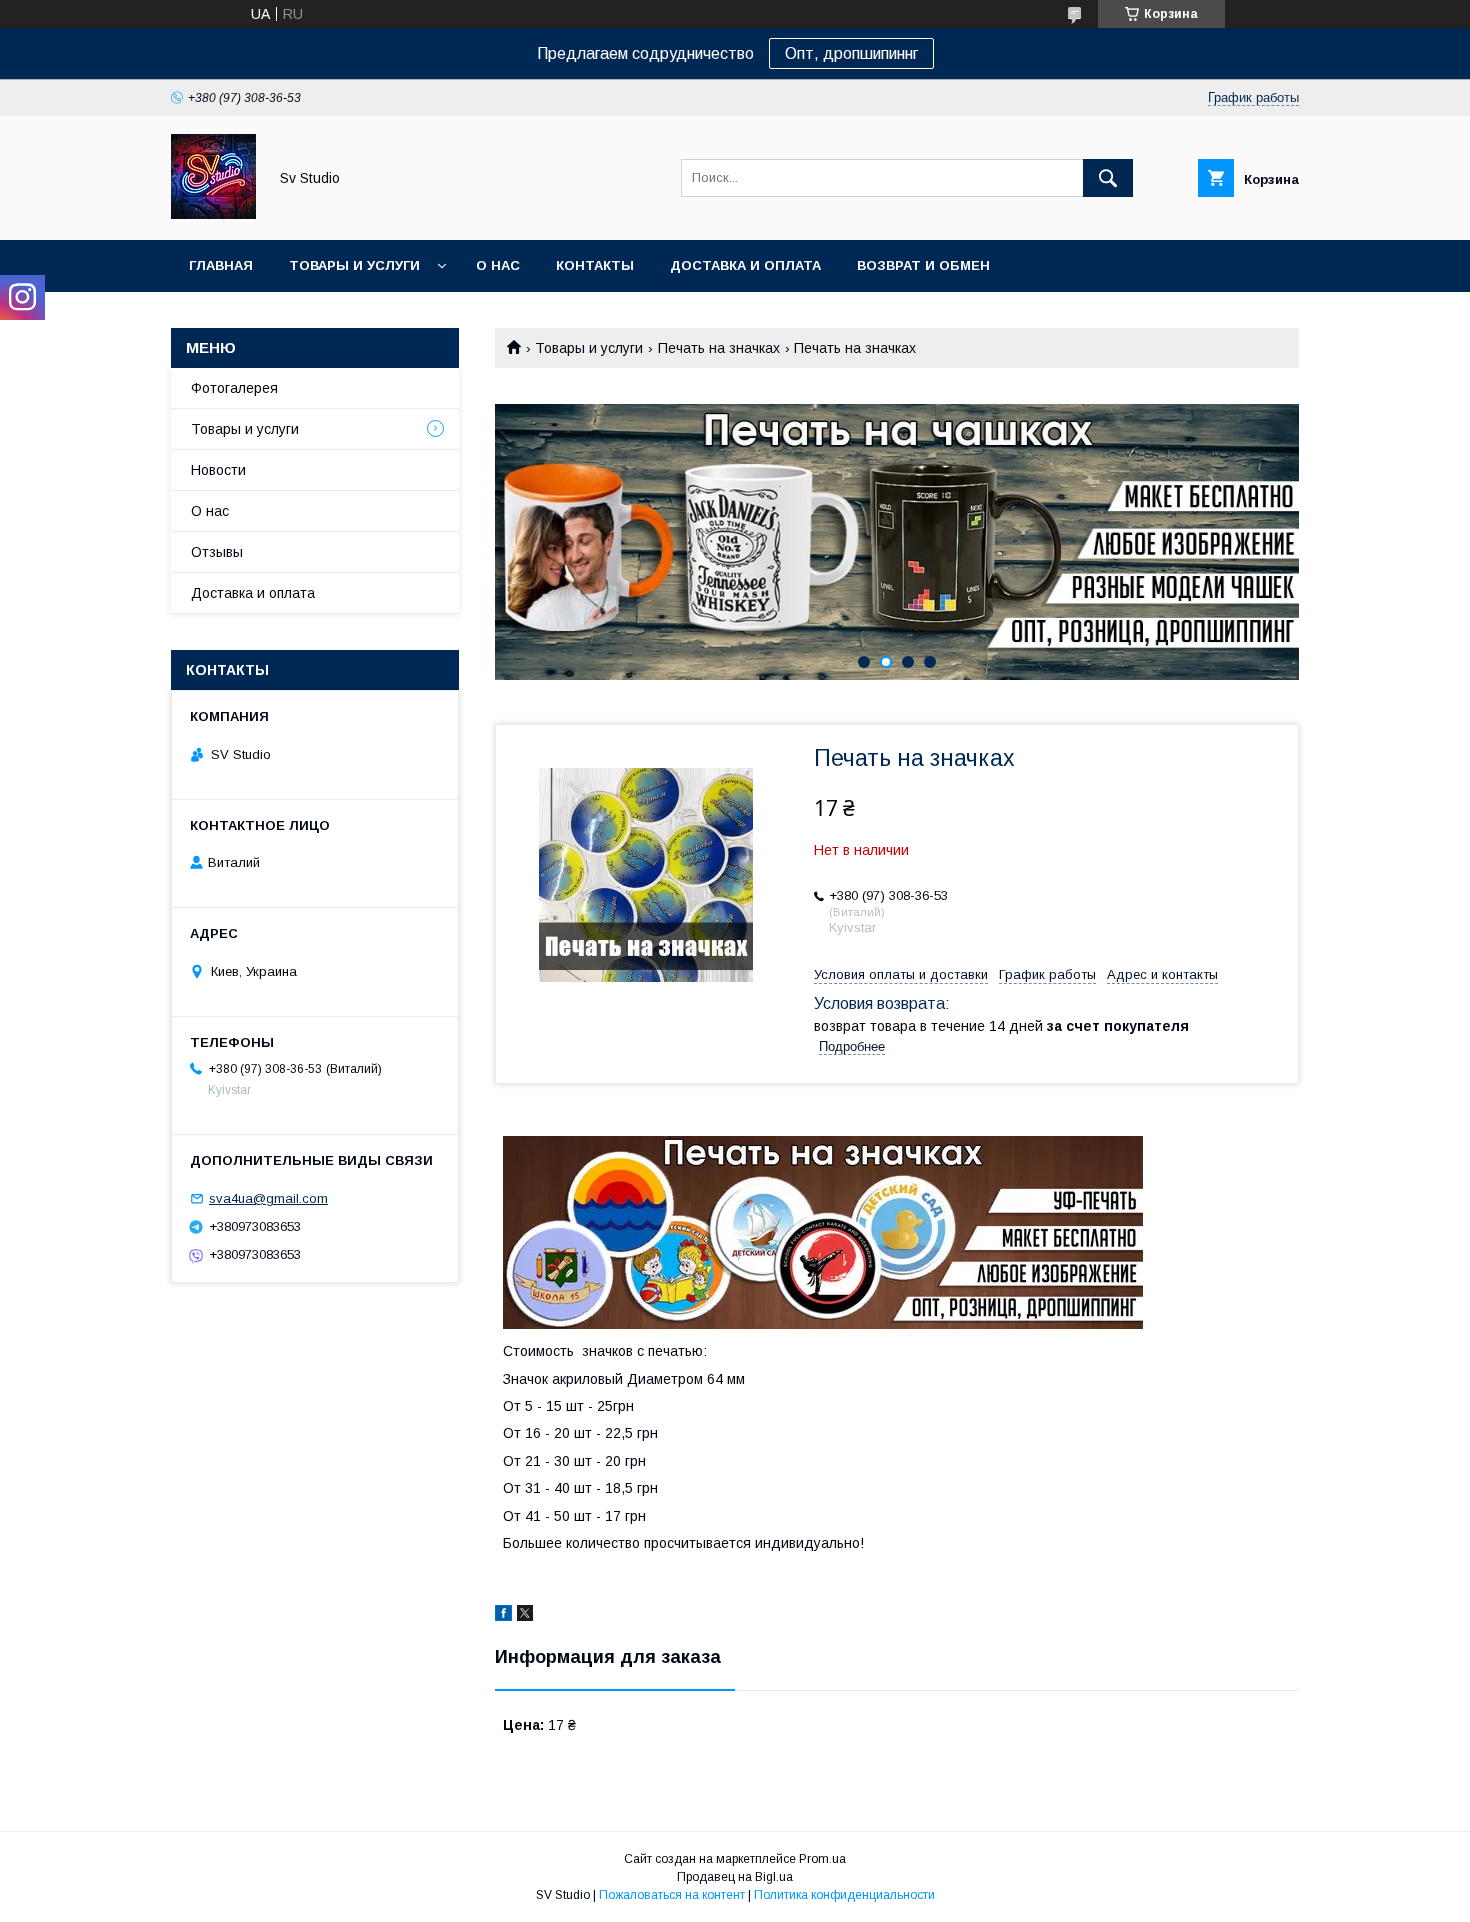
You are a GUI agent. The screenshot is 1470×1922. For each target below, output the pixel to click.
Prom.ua (822, 1859)
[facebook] (503, 1616)
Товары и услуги (354, 265)
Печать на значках (719, 348)
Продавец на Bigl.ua (735, 1877)
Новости (218, 470)
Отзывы (217, 552)
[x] (525, 1616)
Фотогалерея (234, 388)
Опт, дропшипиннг (851, 53)
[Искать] (1108, 178)
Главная (221, 265)
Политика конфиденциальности (844, 1895)
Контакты (595, 265)
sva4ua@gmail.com (268, 1198)
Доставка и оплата (745, 265)
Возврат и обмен (923, 265)
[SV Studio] (213, 214)
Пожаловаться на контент (672, 1895)
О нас (498, 265)
